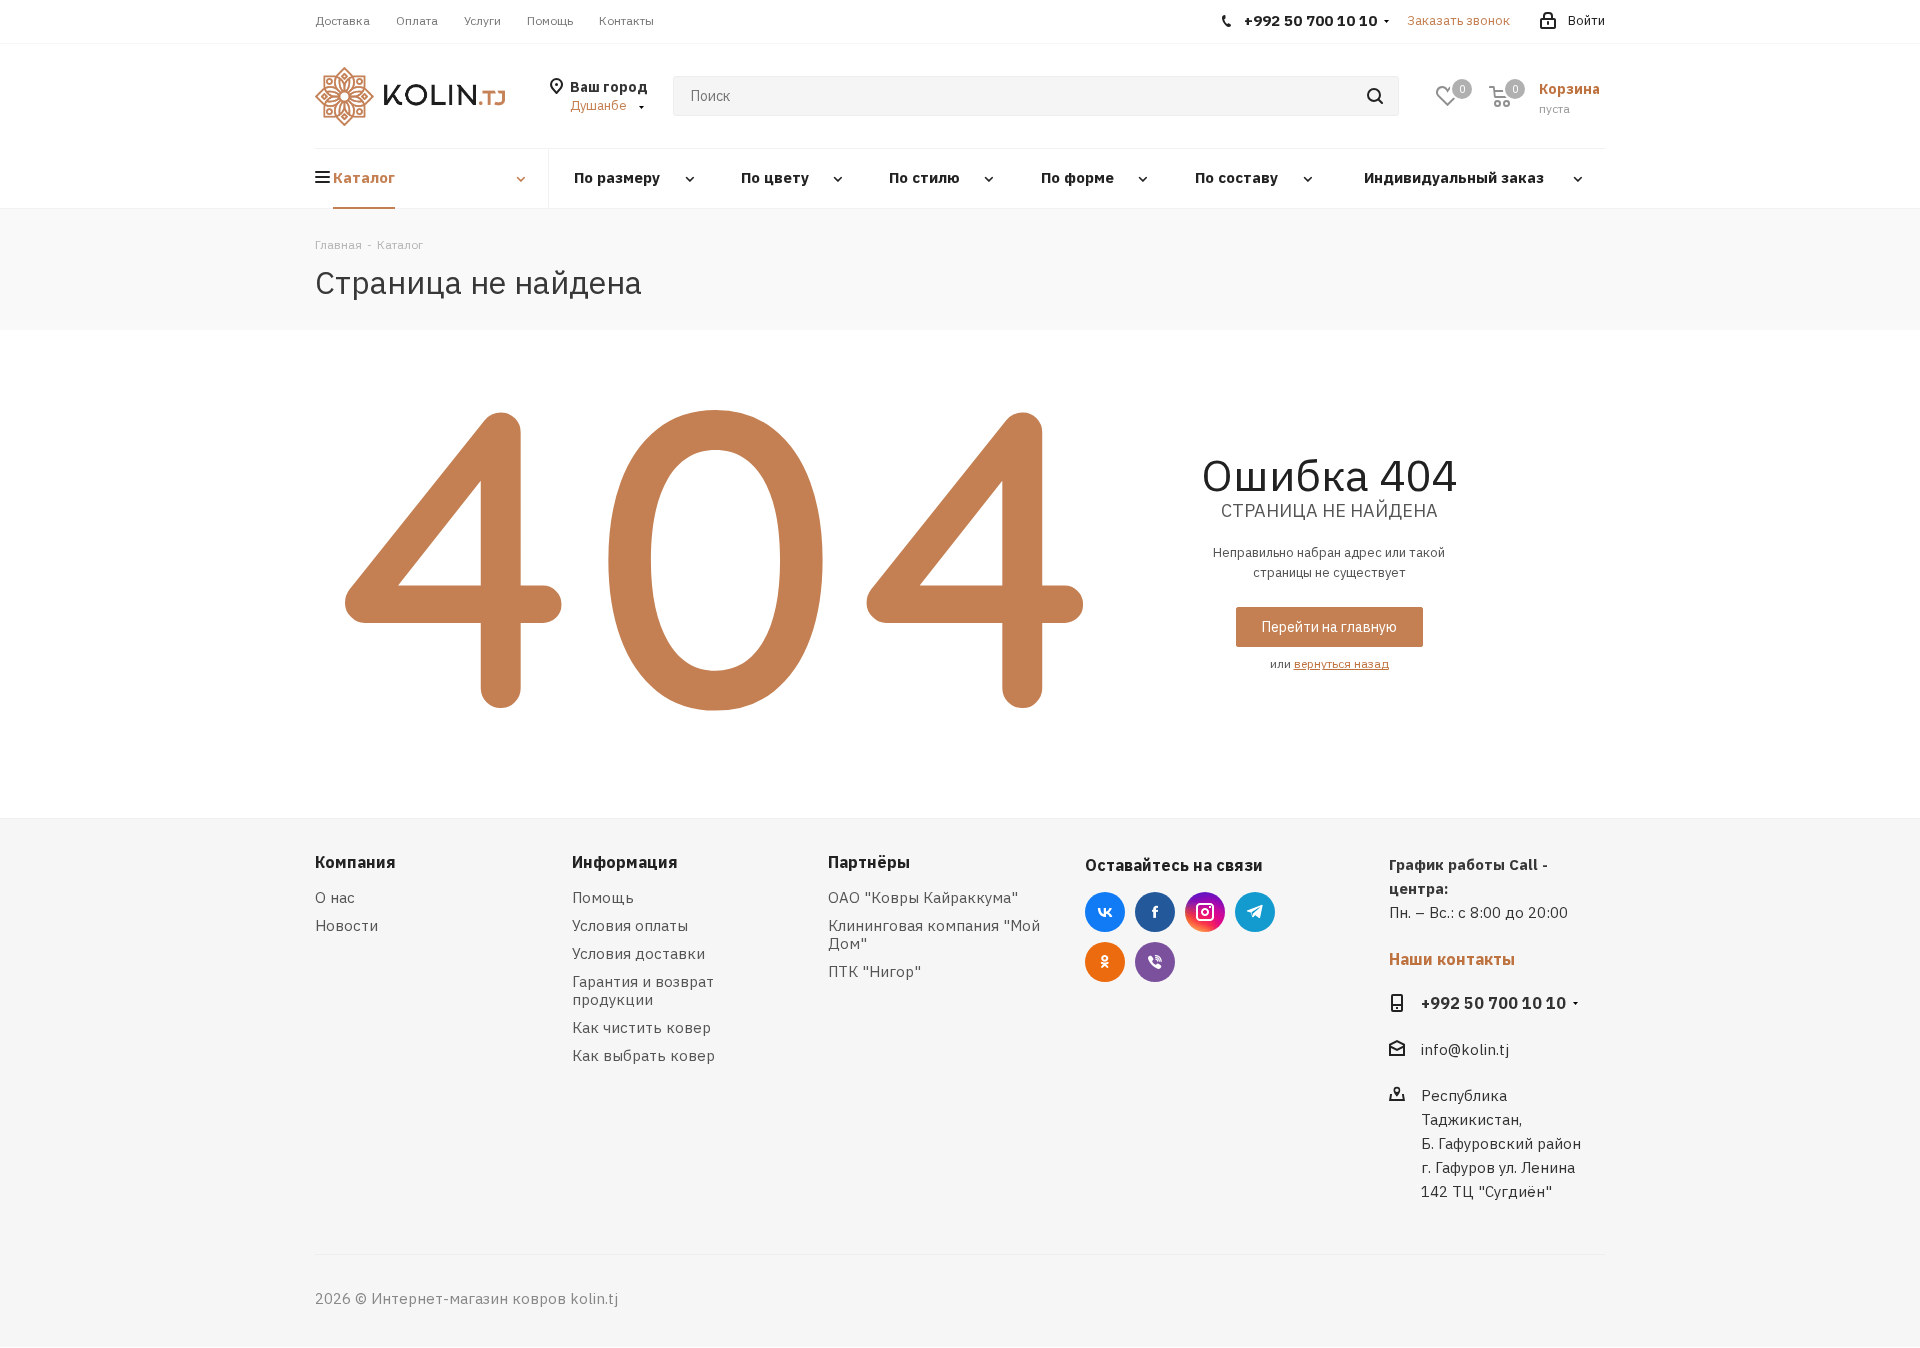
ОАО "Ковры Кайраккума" (923, 897)
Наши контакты (1452, 959)
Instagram (1205, 912)
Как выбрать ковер (643, 1055)
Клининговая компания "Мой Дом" (934, 934)
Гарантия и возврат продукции (643, 990)
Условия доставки (638, 953)
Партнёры (869, 862)
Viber (1155, 962)
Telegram (1255, 912)
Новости (346, 925)
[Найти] (1375, 96)
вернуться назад (1341, 663)
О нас (335, 897)
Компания (355, 862)
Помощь (603, 897)
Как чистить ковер (641, 1027)
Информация (625, 862)
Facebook (1155, 912)
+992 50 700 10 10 (1493, 1003)
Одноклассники (1105, 962)
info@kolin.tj (1465, 1049)
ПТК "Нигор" (874, 971)
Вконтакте (1105, 912)
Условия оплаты (630, 925)
